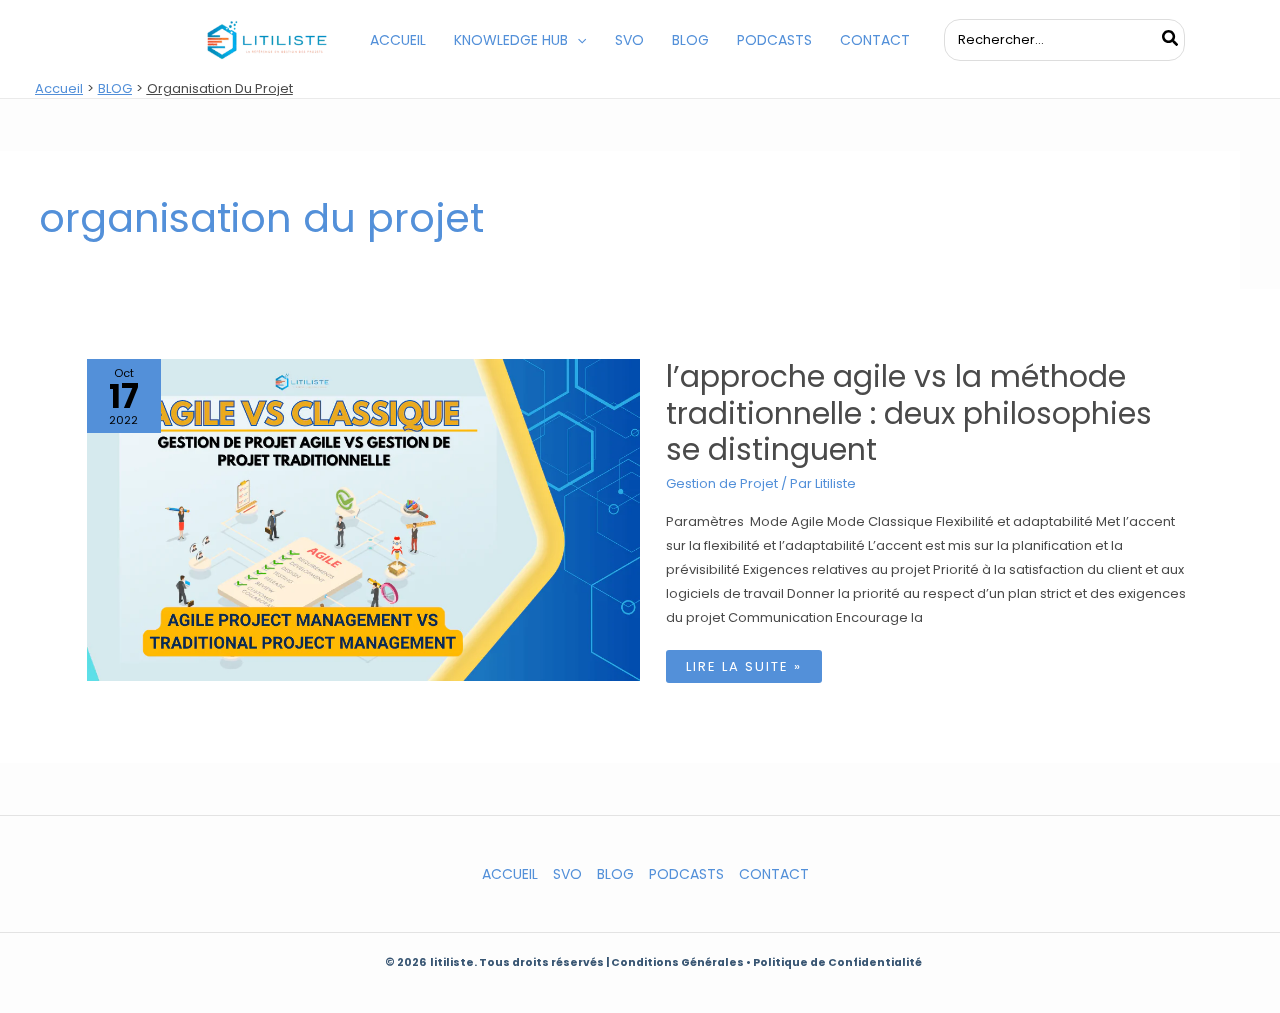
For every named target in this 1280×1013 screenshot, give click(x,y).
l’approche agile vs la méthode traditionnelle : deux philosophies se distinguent (909, 413)
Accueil (510, 874)
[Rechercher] (1171, 40)
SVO (567, 874)
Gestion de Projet (722, 483)
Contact (774, 874)
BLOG (615, 874)
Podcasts (686, 874)
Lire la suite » (748, 669)
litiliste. (454, 962)
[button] (577, 40)
